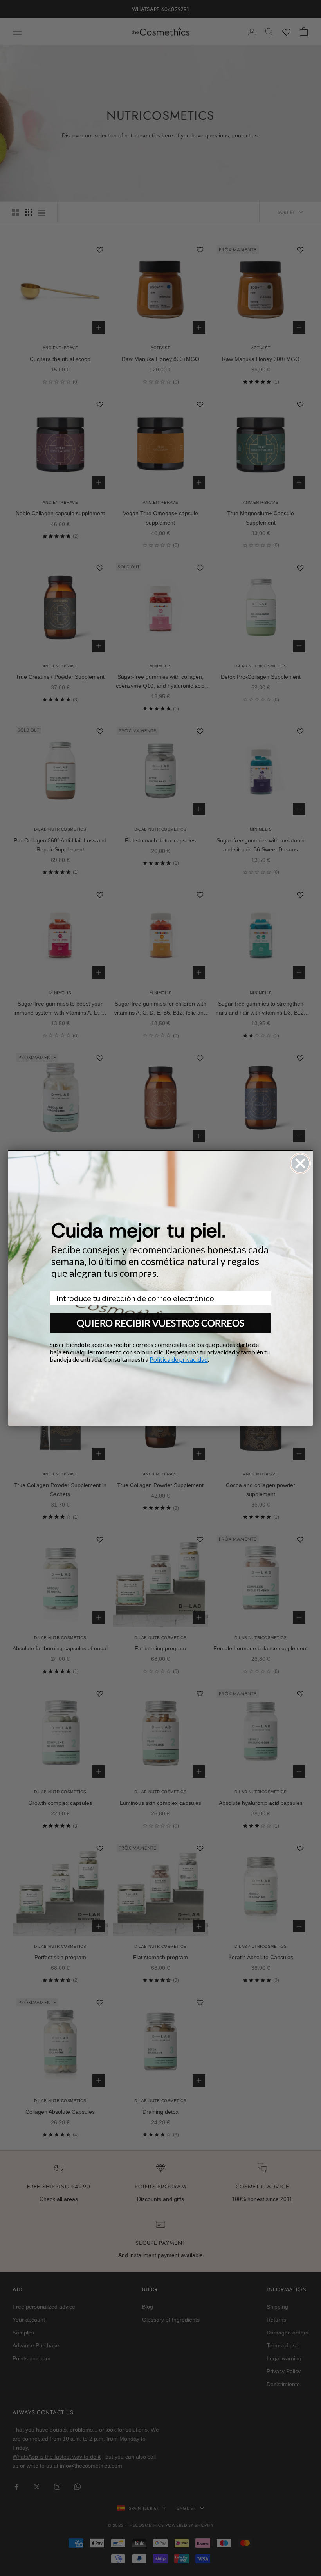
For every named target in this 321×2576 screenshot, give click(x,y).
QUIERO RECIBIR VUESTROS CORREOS (160, 1323)
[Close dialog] (300, 1163)
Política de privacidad (179, 1359)
